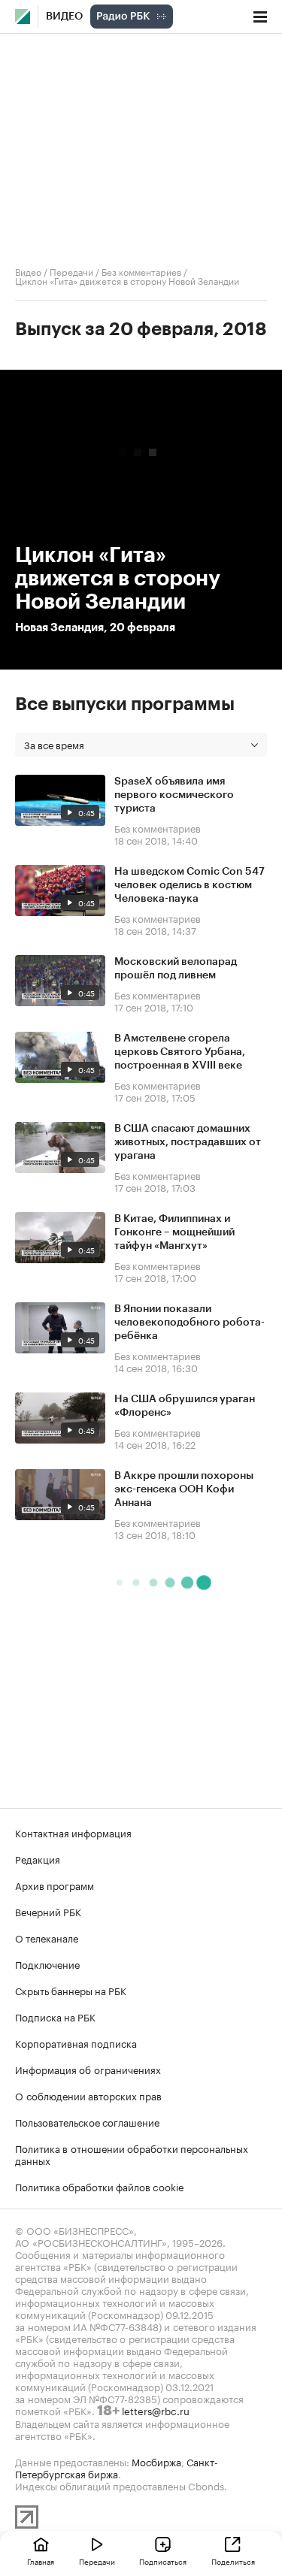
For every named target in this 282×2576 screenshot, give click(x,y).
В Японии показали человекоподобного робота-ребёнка (190, 1323)
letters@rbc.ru (156, 2410)
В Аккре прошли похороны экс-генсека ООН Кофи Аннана (184, 1489)
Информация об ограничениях (88, 2069)
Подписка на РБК (55, 2016)
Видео (64, 17)
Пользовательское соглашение (87, 2121)
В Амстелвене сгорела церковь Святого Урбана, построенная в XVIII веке (180, 1052)
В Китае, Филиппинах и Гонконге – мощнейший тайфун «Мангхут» (174, 1232)
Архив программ (55, 1885)
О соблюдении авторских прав (88, 2095)
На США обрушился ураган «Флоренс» (185, 1406)
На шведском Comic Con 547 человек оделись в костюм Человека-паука (190, 885)
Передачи (71, 271)
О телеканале (47, 1937)
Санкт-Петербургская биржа (117, 2467)
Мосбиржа (156, 2461)
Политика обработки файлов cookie (100, 2186)
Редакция (38, 1858)
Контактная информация (73, 1832)
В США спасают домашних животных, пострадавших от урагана (188, 1142)
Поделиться (233, 2561)
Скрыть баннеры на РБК (71, 1990)
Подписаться (163, 2561)
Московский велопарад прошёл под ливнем (176, 969)
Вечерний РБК (48, 1911)
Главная (41, 2561)
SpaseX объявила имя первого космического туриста (174, 795)
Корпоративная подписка (76, 2042)
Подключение (47, 1964)
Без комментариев (141, 271)
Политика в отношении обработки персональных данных (132, 2154)
